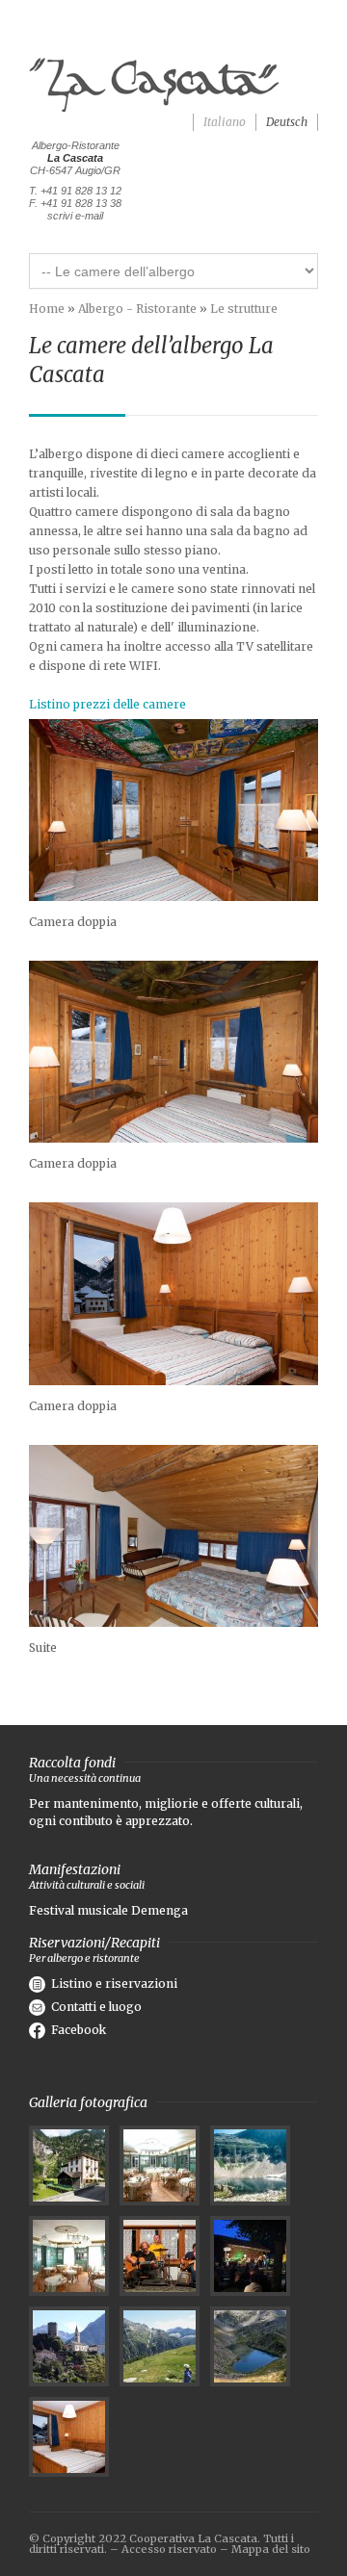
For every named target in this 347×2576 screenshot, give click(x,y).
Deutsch (287, 122)
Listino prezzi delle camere (107, 704)
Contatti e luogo (96, 2007)
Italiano (225, 122)
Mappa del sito (271, 2549)
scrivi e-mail (75, 216)
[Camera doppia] (173, 810)
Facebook (79, 2030)
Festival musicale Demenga (108, 1910)
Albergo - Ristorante (137, 309)
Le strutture (244, 309)
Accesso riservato (169, 2549)
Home (47, 309)
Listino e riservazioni (114, 1984)
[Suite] (173, 1536)
